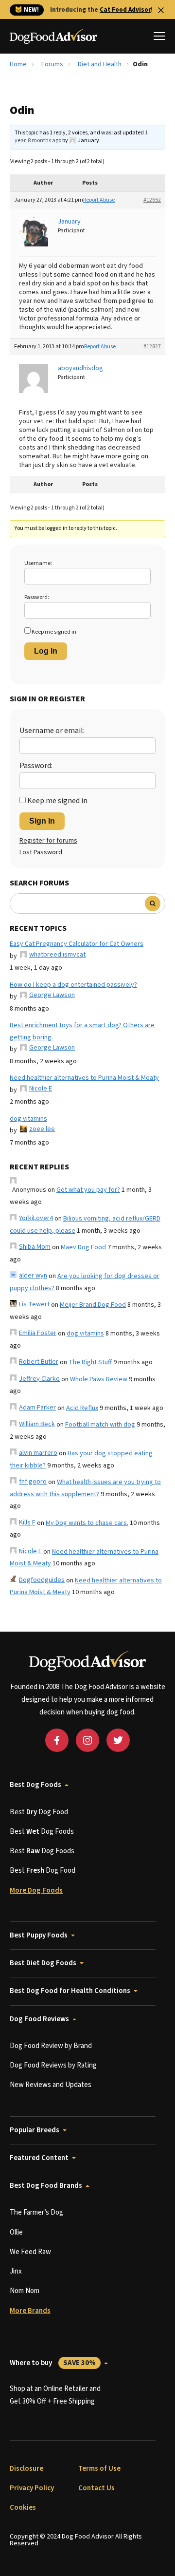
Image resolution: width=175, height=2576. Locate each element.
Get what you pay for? (88, 1190)
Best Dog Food (39, 1812)
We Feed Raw (30, 2252)
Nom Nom (25, 2291)
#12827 (152, 347)
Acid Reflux (82, 1408)
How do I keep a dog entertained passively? (73, 985)
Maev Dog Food (83, 1247)
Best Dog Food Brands (46, 2186)
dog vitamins (28, 1119)
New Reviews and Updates (51, 2085)
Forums (52, 64)
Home (18, 64)
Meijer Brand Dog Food (93, 1305)
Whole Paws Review (99, 1379)
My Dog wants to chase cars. (87, 1523)
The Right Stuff (90, 1362)
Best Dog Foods (35, 1785)
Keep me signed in (54, 632)
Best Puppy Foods (39, 1935)
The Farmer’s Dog (36, 2212)
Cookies (23, 2508)
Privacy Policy (32, 2488)
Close (161, 10)
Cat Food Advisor (125, 10)
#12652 (152, 200)
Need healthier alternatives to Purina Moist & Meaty (84, 1078)
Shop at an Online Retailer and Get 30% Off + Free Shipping (55, 2395)
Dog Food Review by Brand (51, 2046)
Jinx (16, 2271)
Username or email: (52, 731)
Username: (38, 563)
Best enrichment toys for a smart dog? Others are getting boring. (82, 1031)
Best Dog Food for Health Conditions (70, 1991)
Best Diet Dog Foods (43, 1963)
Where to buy (53, 2363)
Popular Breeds (35, 2130)
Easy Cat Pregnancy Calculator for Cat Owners (77, 944)
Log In (46, 651)
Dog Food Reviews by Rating (53, 2065)
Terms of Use (99, 2469)
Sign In (42, 821)
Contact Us (96, 2488)
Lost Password (41, 852)
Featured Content (39, 2158)
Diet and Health (100, 64)
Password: (37, 597)
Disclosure (26, 2469)
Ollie (16, 2232)
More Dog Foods (36, 1890)
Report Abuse (99, 200)
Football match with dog (100, 1425)
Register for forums (48, 841)
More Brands (30, 2311)
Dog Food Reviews (39, 2019)
